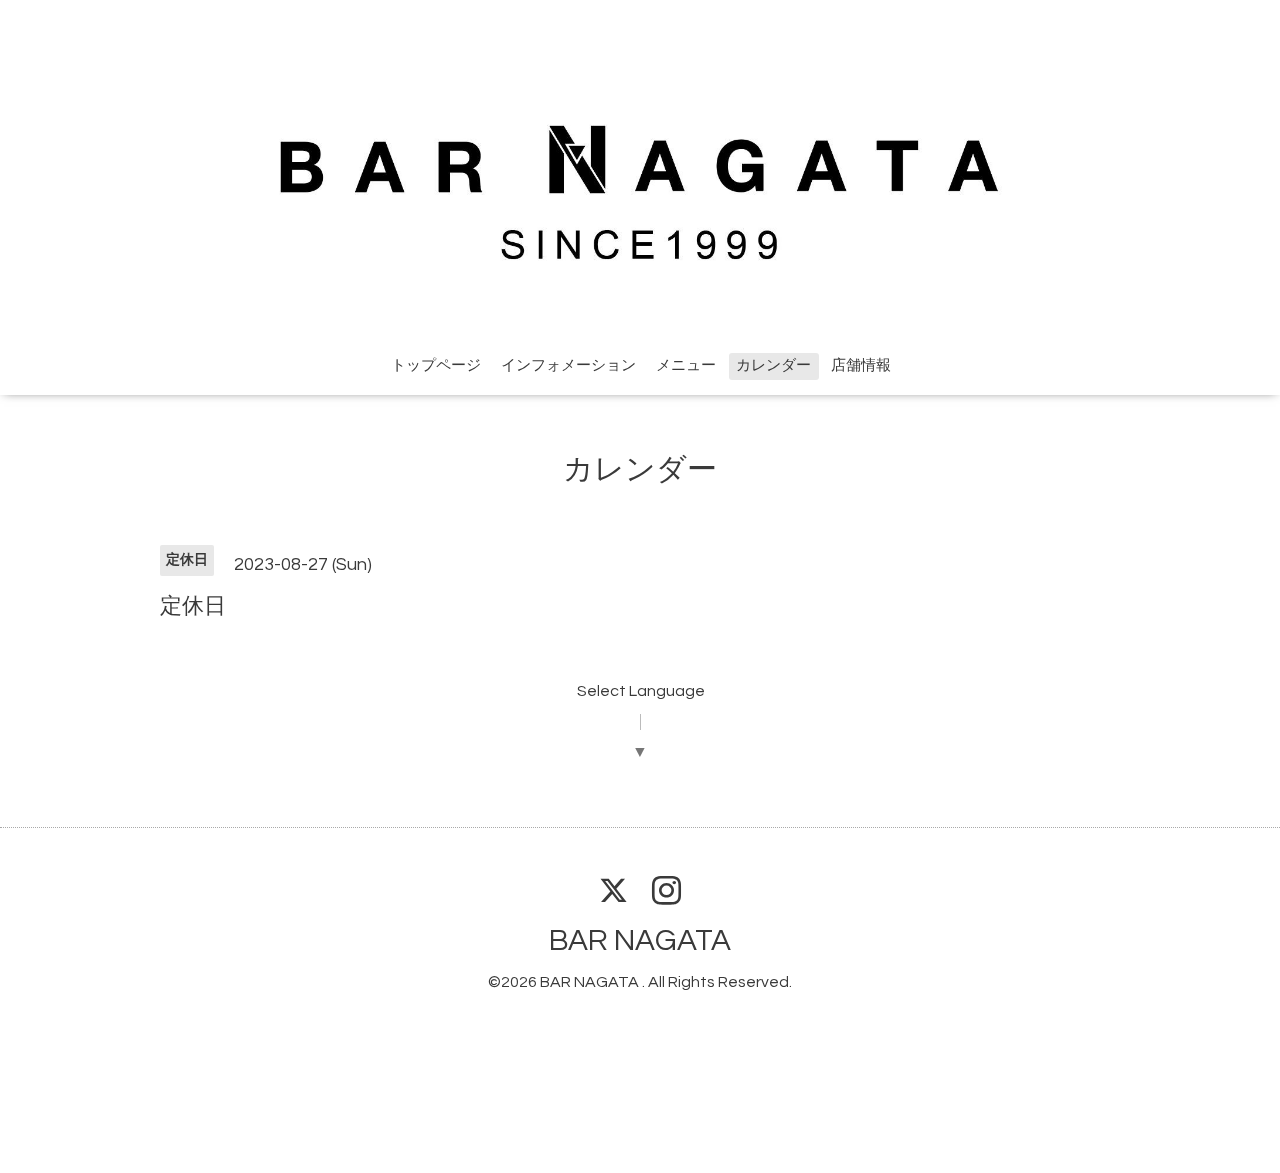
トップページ (436, 365)
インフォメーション (568, 365)
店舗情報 (861, 365)
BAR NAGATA (640, 940)
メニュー (686, 365)
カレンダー (773, 365)
